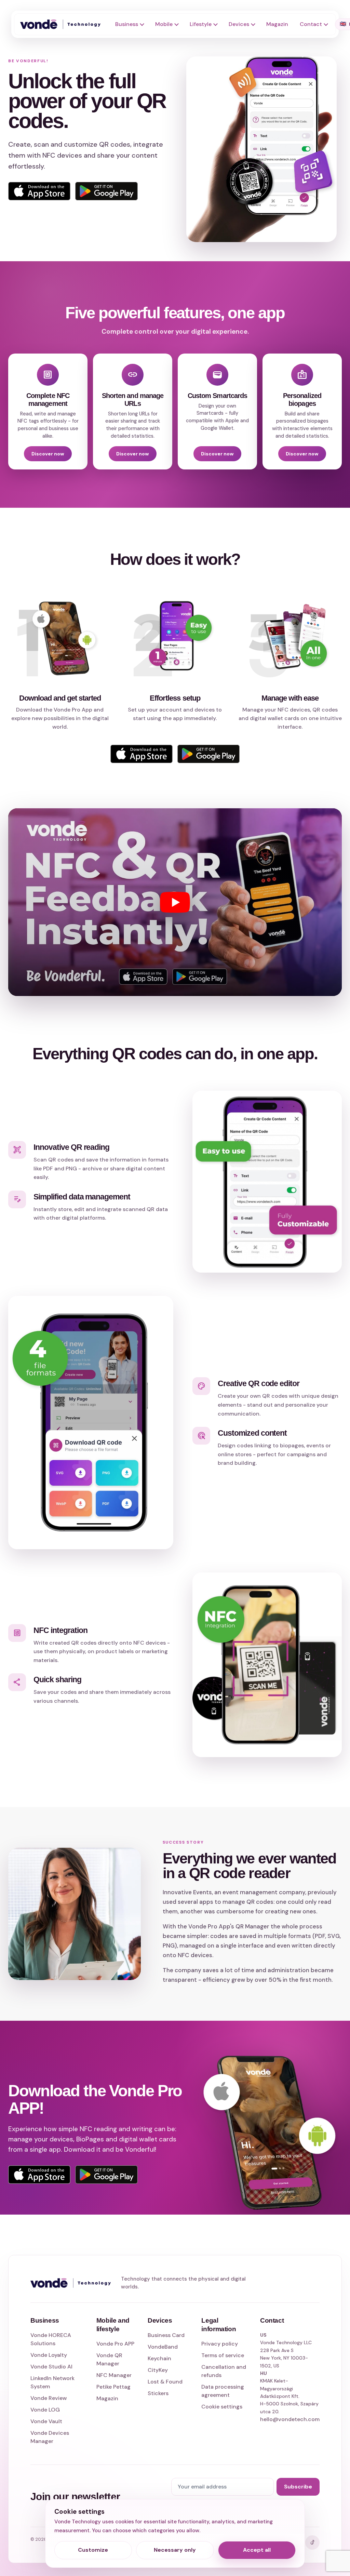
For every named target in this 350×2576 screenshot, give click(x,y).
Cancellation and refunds (224, 2371)
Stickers (158, 2393)
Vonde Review (49, 2398)
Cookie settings (222, 2407)
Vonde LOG (45, 2410)
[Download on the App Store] (39, 2175)
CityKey (158, 2370)
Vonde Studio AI (51, 2367)
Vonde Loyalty (49, 2355)
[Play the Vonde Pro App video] (175, 902)
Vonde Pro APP (115, 2344)
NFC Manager (114, 2375)
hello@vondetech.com (290, 2419)
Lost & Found (165, 2382)
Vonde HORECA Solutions (51, 2339)
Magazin (277, 24)
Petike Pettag (113, 2387)
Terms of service (223, 2355)
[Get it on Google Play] (106, 2175)
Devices (239, 24)
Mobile (164, 24)
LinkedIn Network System (52, 2382)
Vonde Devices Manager (50, 2437)
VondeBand (163, 2347)
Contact (311, 24)
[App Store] (39, 191)
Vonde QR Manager (109, 2359)
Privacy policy (220, 2344)
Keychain (159, 2358)
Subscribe (298, 2487)
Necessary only (175, 2550)
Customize (93, 2550)
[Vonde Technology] (63, 24)
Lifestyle (201, 24)
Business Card (166, 2335)
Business (127, 24)
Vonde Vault (46, 2421)
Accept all (257, 2550)
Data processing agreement (223, 2391)
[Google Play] (106, 191)
